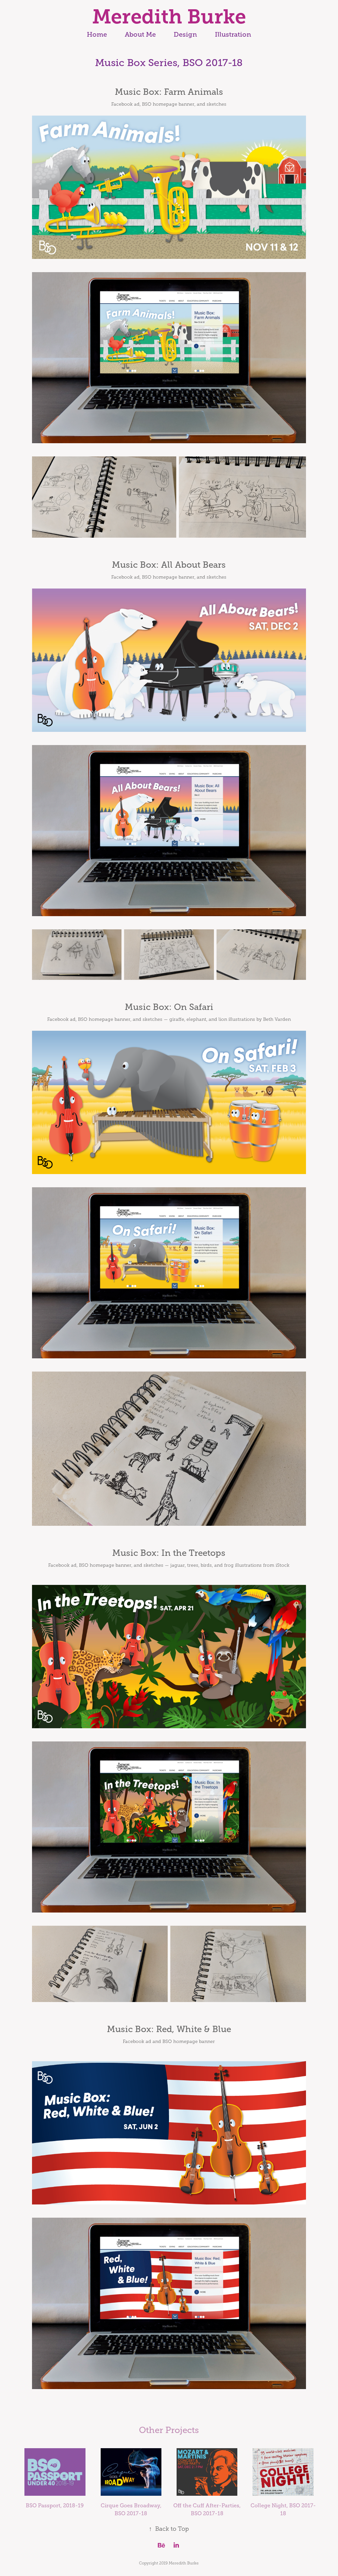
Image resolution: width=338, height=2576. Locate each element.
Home (97, 35)
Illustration (233, 35)
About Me (140, 35)
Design (185, 35)
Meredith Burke (169, 17)
